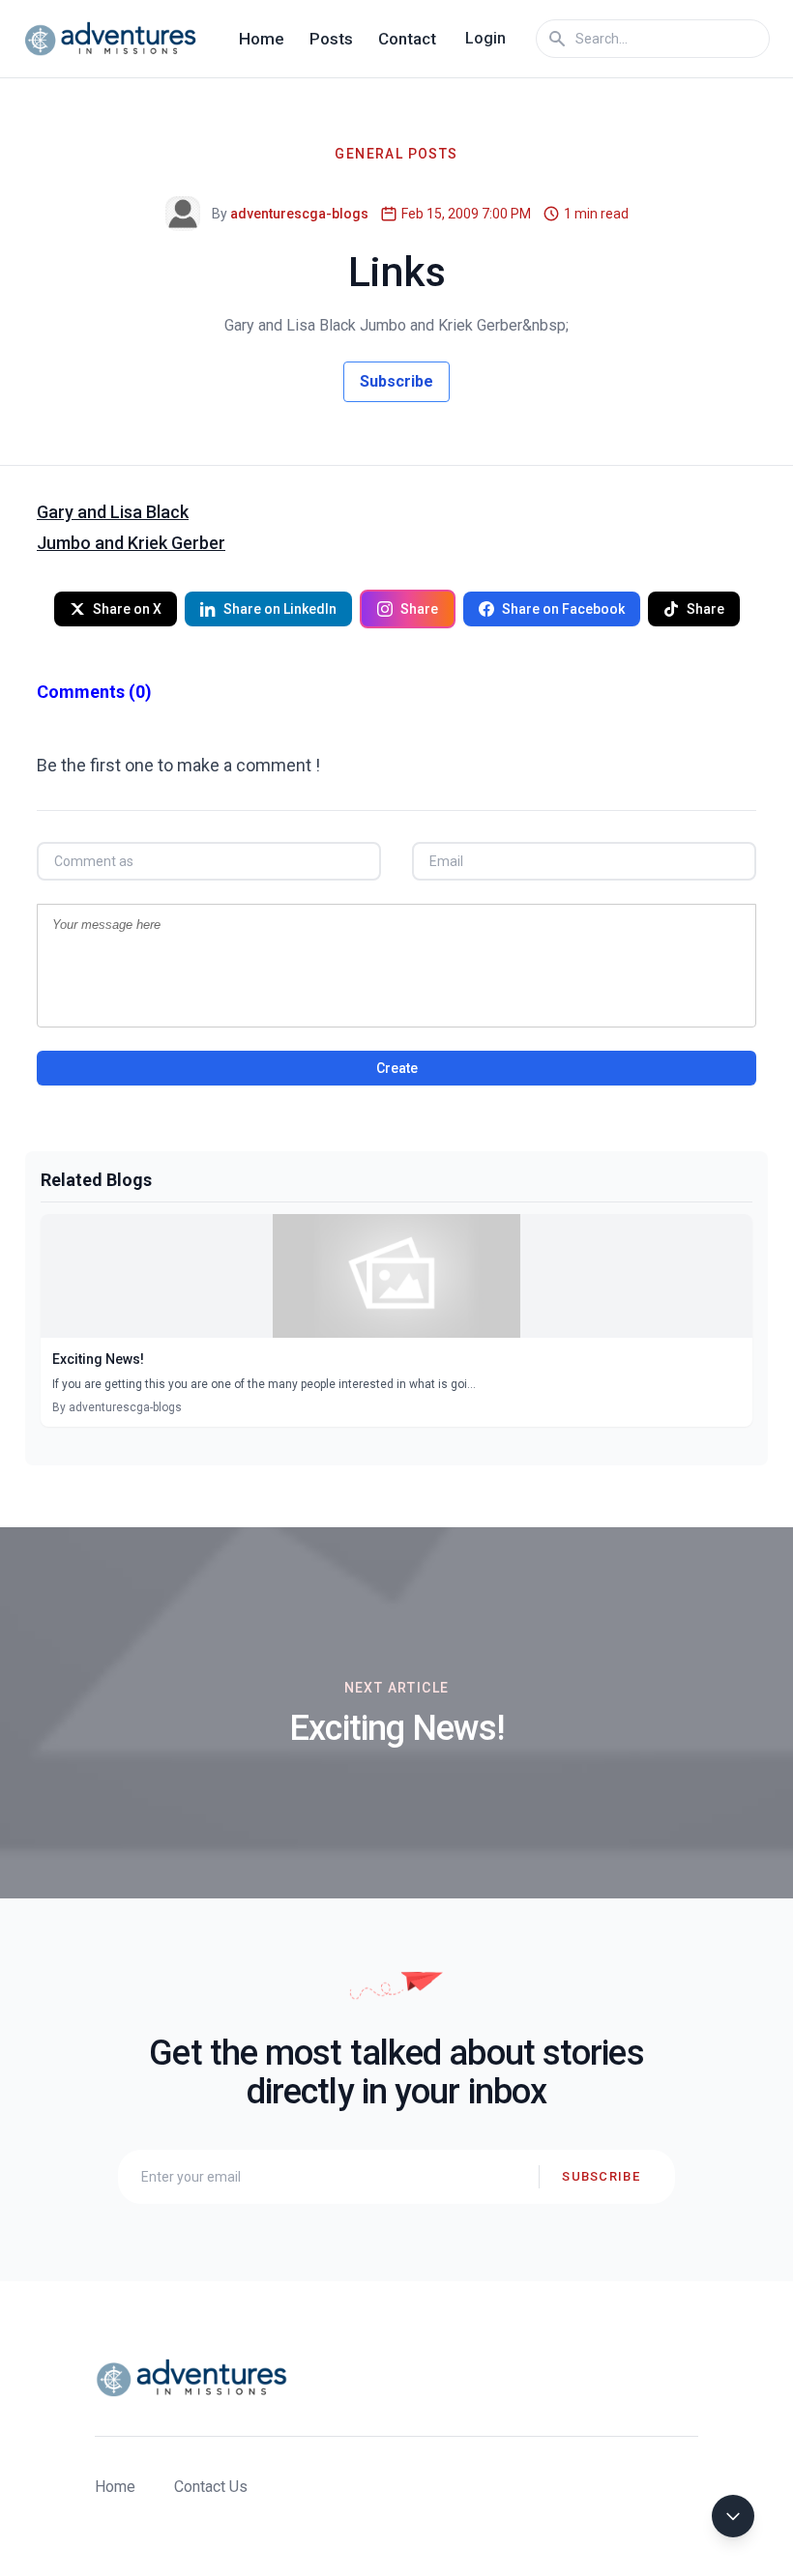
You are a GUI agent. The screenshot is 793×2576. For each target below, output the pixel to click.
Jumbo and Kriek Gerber (131, 543)
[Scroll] (733, 2516)
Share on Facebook (563, 609)
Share (419, 609)
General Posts (396, 154)
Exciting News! (98, 1359)
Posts (331, 39)
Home (262, 39)
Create (397, 1068)
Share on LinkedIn (280, 609)
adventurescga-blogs (299, 214)
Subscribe (396, 381)
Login (485, 38)
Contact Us (211, 2487)
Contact (407, 39)
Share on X (127, 609)
